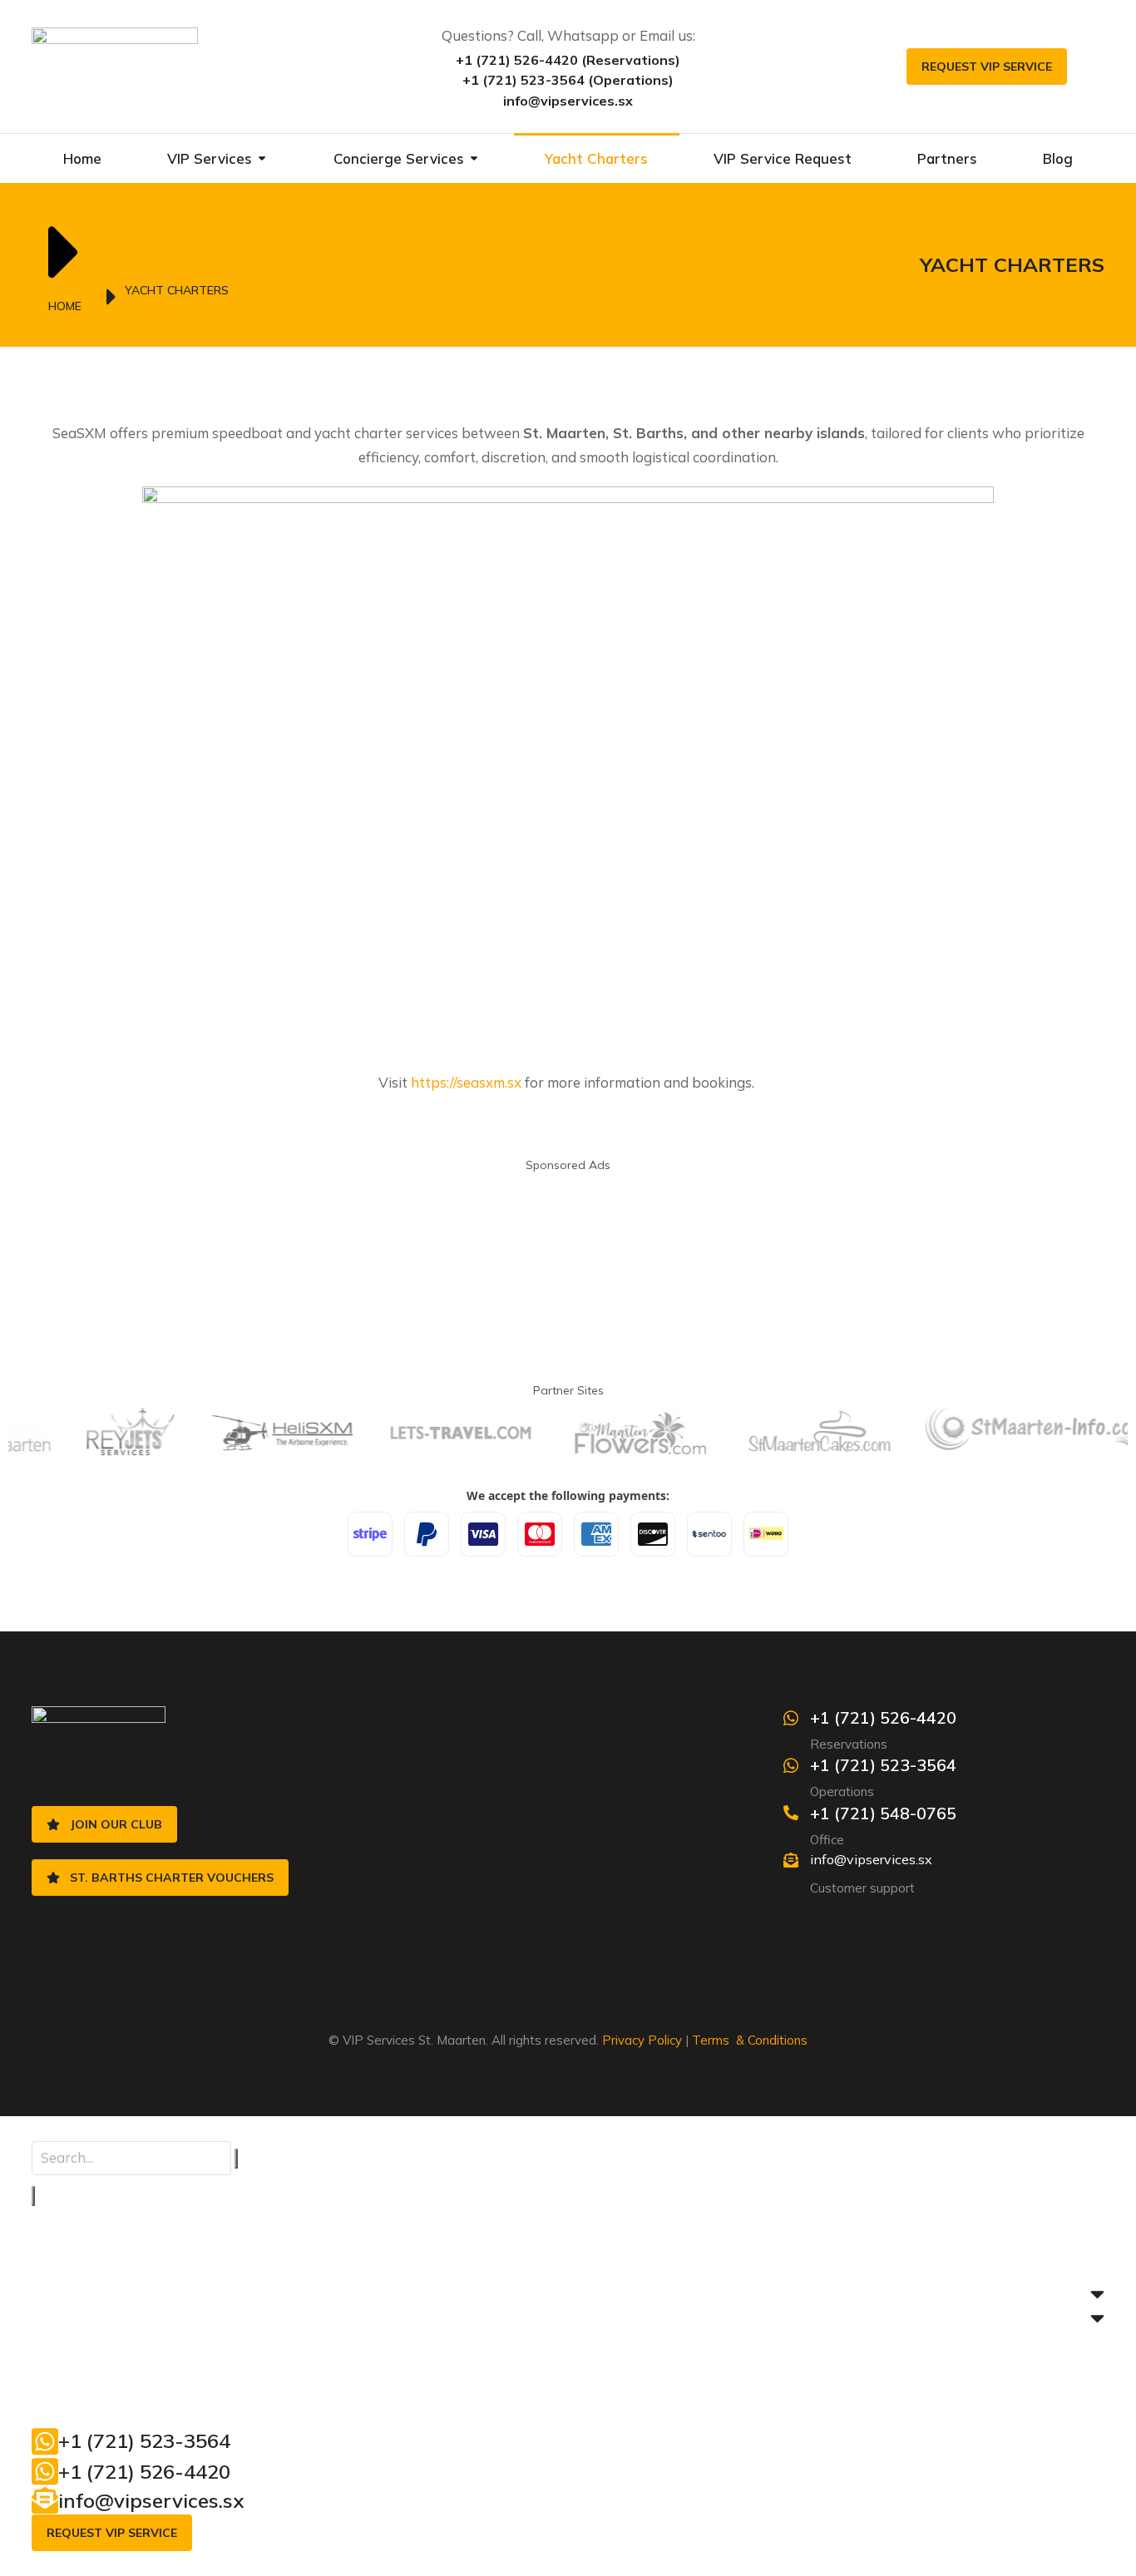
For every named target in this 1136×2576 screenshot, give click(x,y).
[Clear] (236, 2159)
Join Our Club (116, 1824)
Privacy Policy (642, 2040)
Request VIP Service (987, 67)
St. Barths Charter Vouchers (172, 1878)
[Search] (33, 2196)
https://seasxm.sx (466, 1082)
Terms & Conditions (750, 2040)
